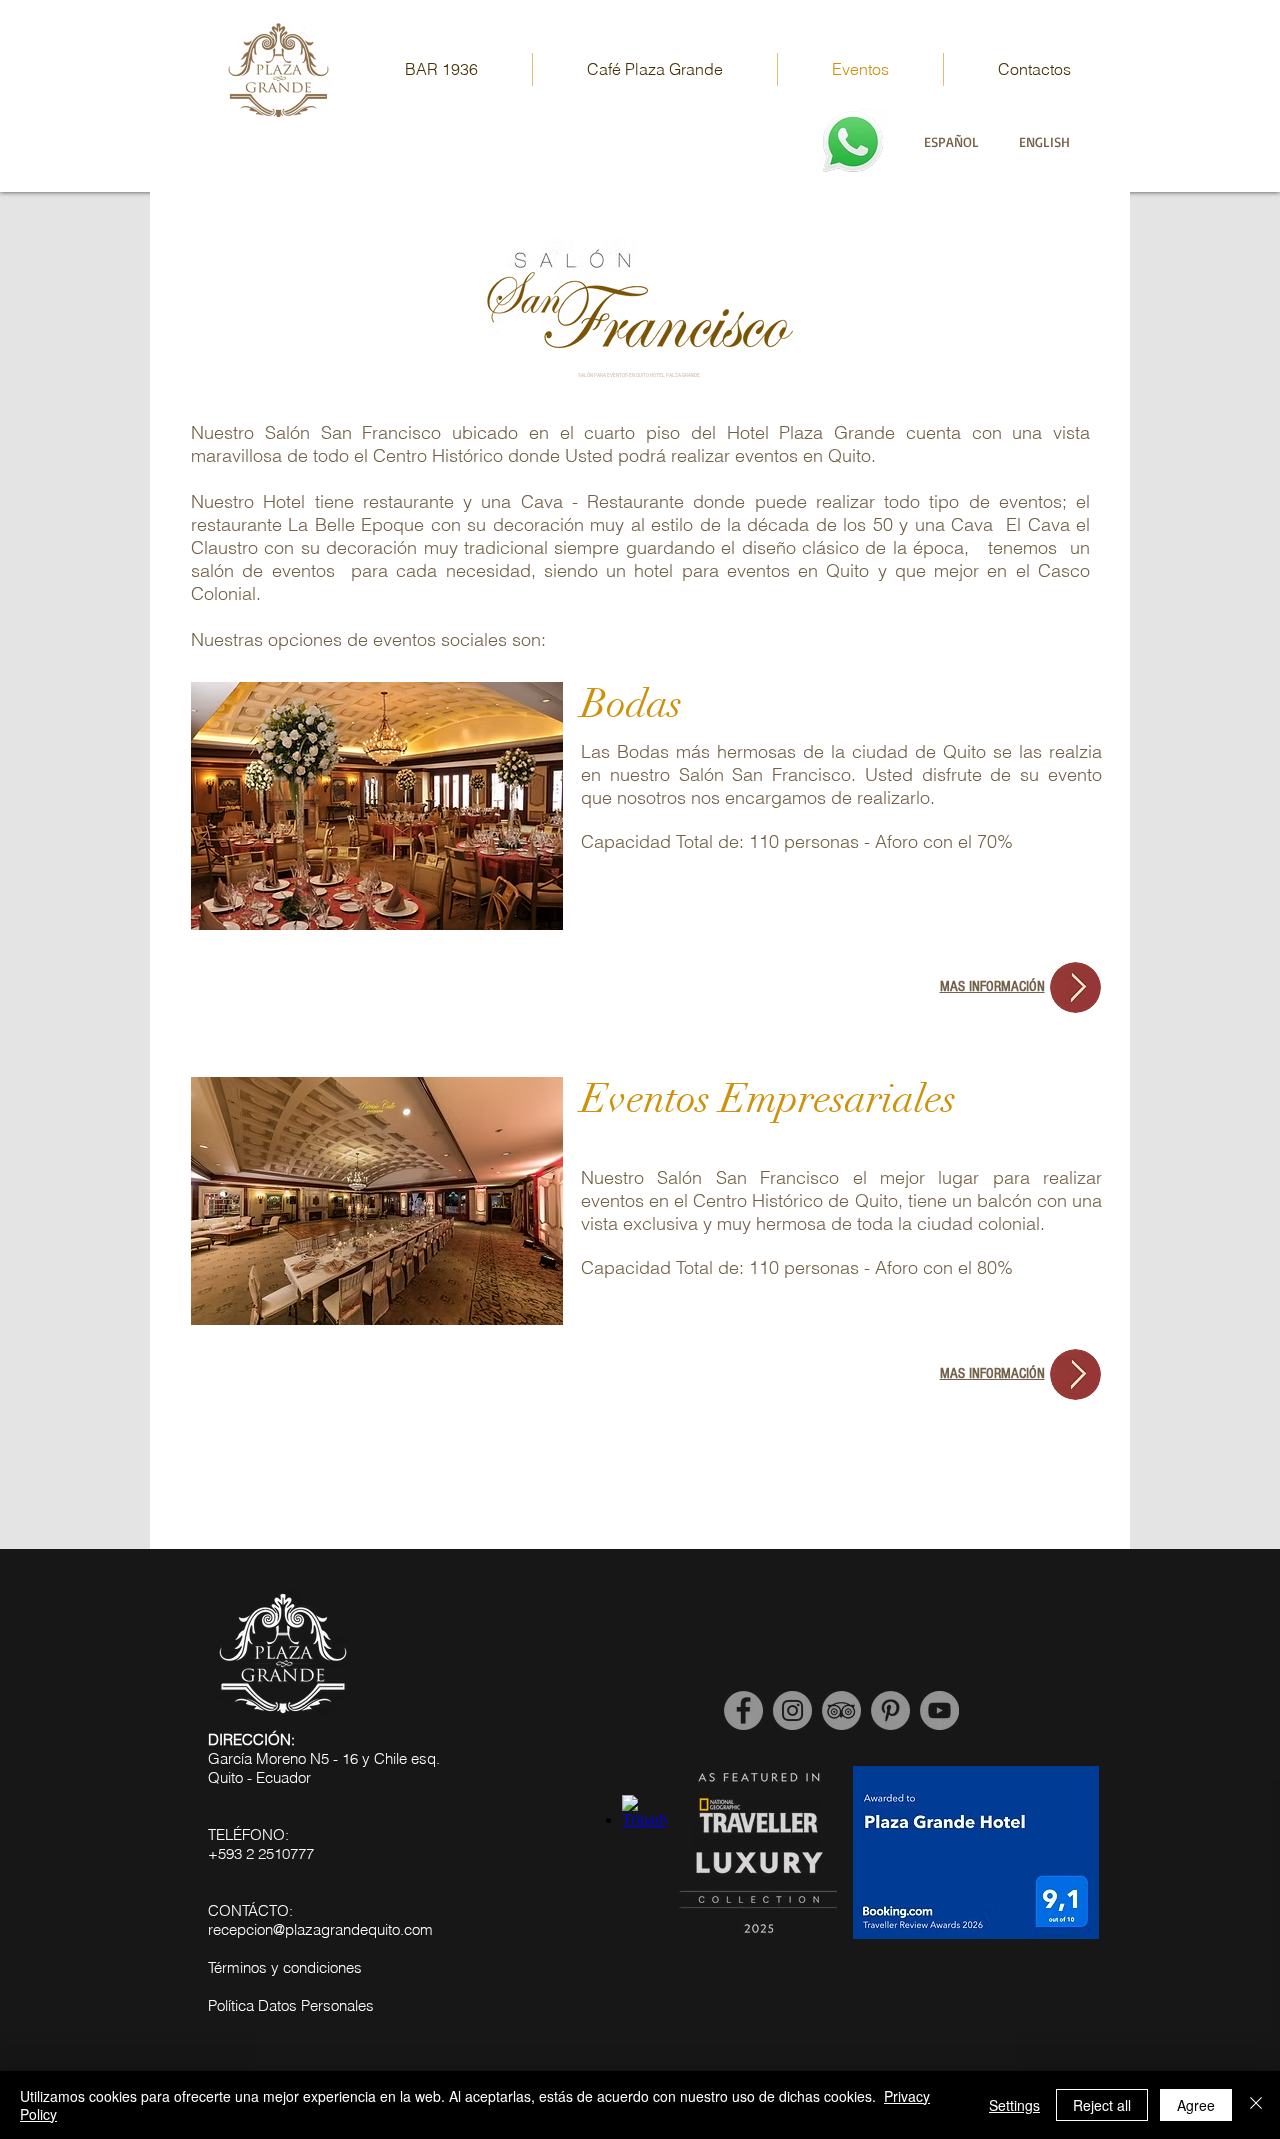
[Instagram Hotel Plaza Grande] (792, 1710)
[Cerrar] (1256, 2105)
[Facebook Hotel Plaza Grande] (743, 1710)
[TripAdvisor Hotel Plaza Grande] (841, 1710)
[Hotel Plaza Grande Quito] (890, 1710)
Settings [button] (1014, 2105)
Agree (1196, 2105)
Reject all (1102, 2105)
